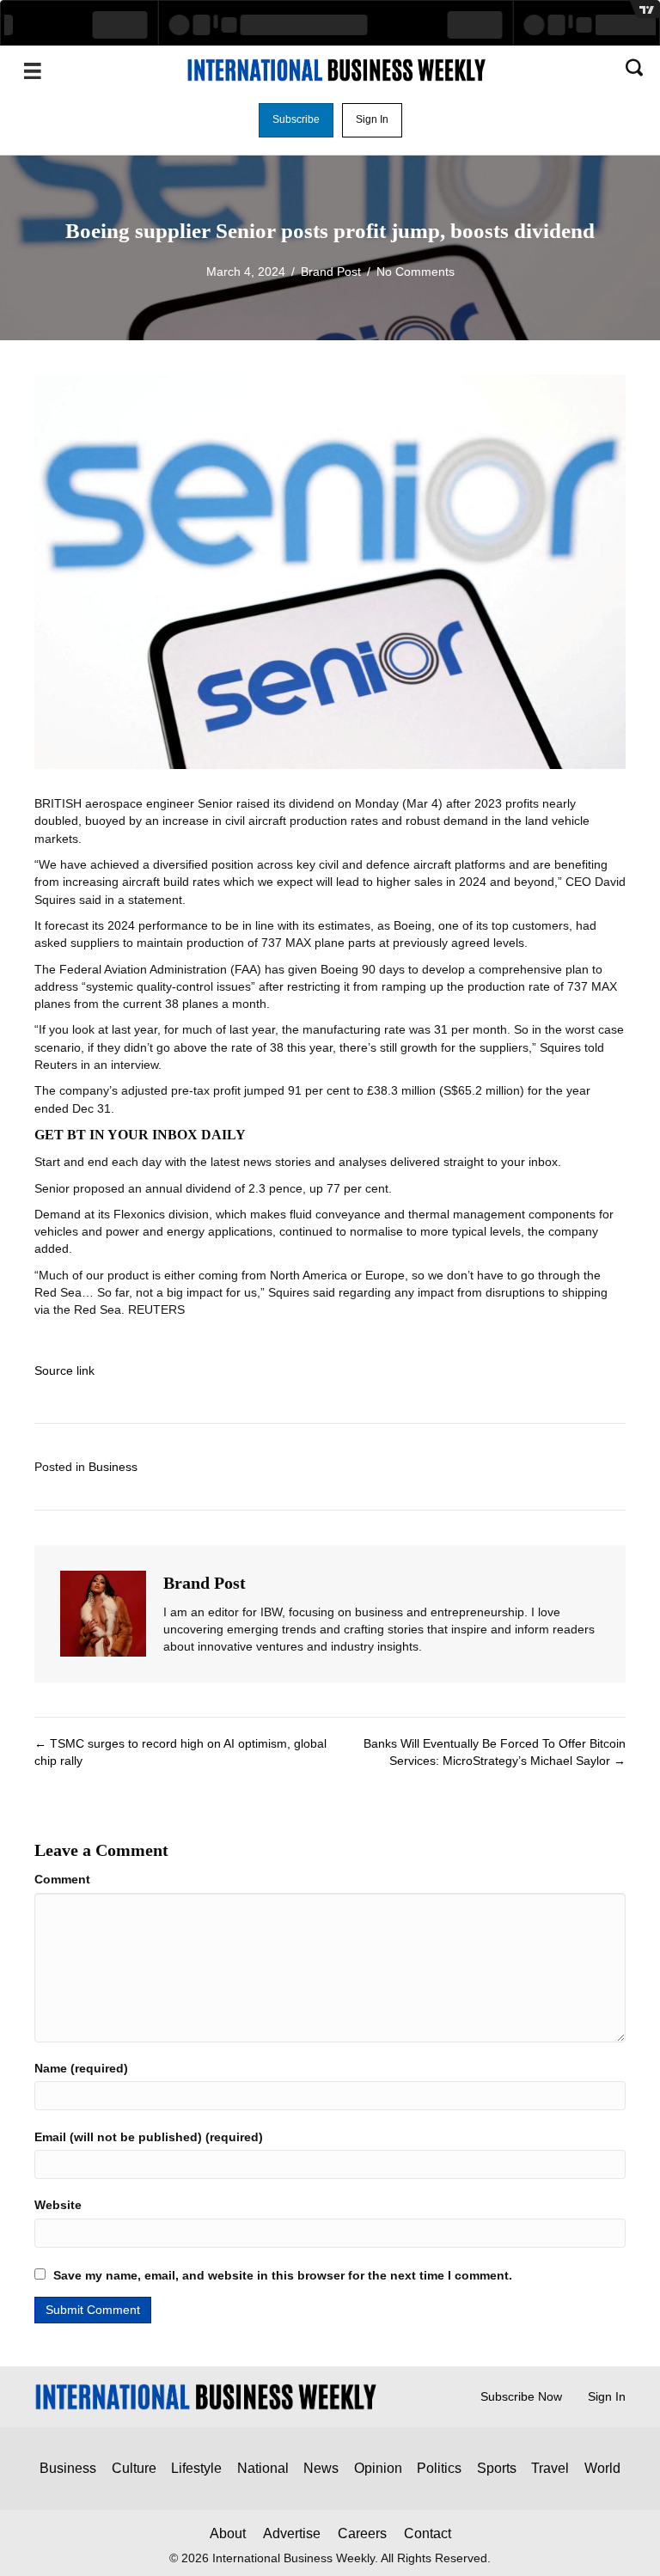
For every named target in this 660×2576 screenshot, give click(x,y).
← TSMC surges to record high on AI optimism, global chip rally (180, 1752)
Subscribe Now (521, 2396)
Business (113, 1467)
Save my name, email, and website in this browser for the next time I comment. (283, 2275)
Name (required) (81, 2068)
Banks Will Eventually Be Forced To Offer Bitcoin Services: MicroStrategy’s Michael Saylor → (495, 1752)
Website (58, 2205)
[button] (296, 120)
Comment (62, 1879)
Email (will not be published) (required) (149, 2137)
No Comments (416, 272)
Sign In (607, 2396)
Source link (64, 1370)
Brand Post (331, 272)
